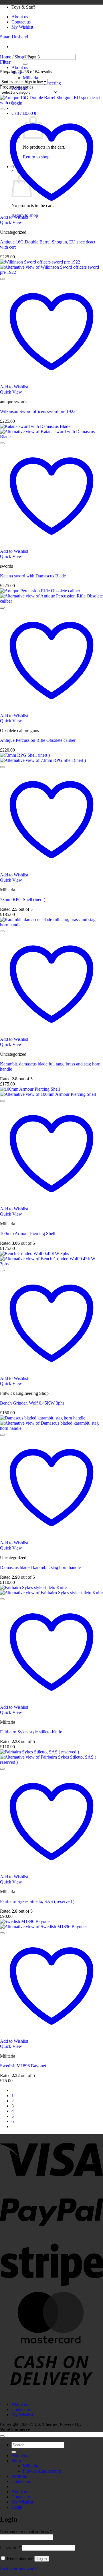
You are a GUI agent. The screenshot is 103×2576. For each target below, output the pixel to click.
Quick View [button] (11, 222)
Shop (19, 57)
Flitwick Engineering (42, 2471)
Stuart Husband (14, 37)
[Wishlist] (2, 109)
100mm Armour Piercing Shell (28, 1233)
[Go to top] (2, 2436)
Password (10, 2548)
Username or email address (26, 2531)
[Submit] (25, 64)
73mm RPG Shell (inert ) (23, 899)
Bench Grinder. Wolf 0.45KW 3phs (32, 1403)
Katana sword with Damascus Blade (33, 576)
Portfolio (19, 2476)
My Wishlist (22, 27)
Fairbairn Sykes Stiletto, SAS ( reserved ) (37, 1901)
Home (6, 57)
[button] (5, 62)
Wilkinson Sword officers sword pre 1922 (38, 411)
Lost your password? (19, 2569)
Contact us (21, 22)
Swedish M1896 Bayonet (23, 2066)
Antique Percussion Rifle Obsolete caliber (38, 740)
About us (20, 17)
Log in (42, 2559)
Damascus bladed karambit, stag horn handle (40, 1567)
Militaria (30, 78)
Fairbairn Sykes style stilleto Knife (31, 1732)
